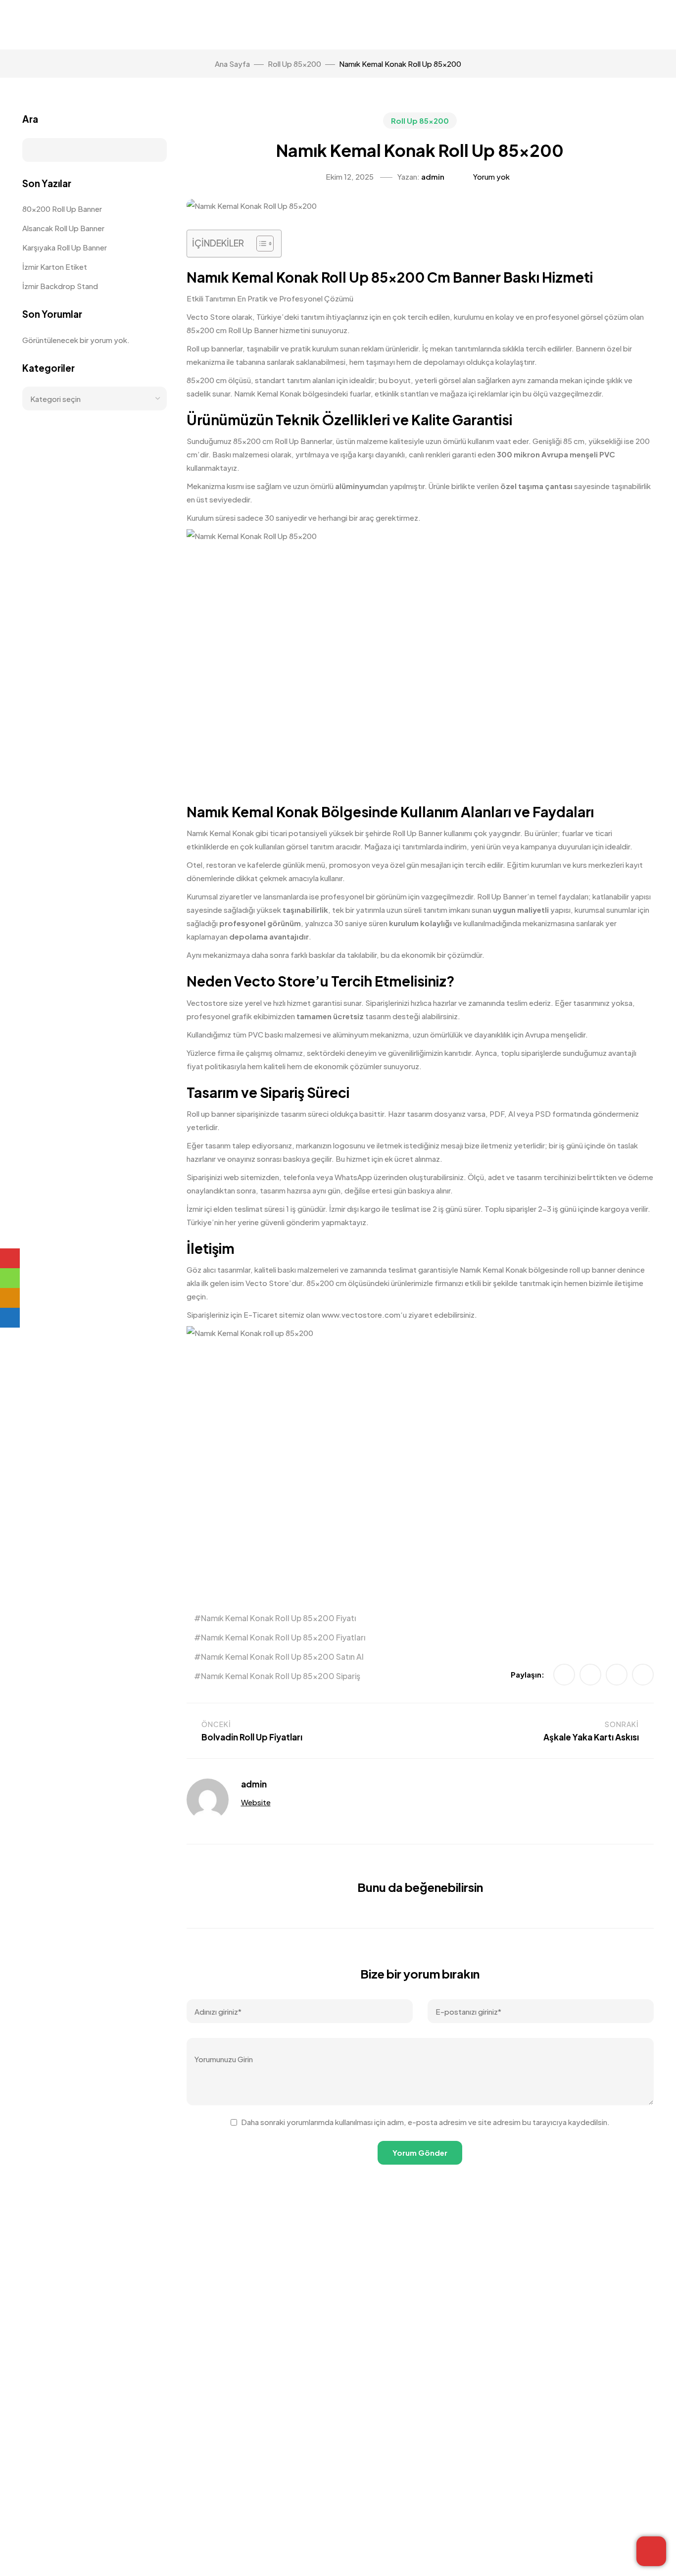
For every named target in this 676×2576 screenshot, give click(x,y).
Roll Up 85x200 (420, 121)
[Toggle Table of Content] (260, 244)
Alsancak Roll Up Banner (63, 228)
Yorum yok (491, 176)
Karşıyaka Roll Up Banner (65, 247)
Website (256, 1802)
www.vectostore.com (361, 1314)
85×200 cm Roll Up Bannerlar (283, 441)
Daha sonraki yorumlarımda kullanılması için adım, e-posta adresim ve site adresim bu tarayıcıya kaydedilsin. (425, 2122)
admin (433, 176)
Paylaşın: (528, 1674)
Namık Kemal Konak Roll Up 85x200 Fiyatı (278, 1618)
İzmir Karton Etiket (55, 267)
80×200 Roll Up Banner (62, 209)
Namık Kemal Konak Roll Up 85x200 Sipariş (281, 1676)
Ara (30, 119)
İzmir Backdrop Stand (60, 286)
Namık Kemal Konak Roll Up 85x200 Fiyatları (283, 1637)
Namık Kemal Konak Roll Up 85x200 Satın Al (282, 1657)
